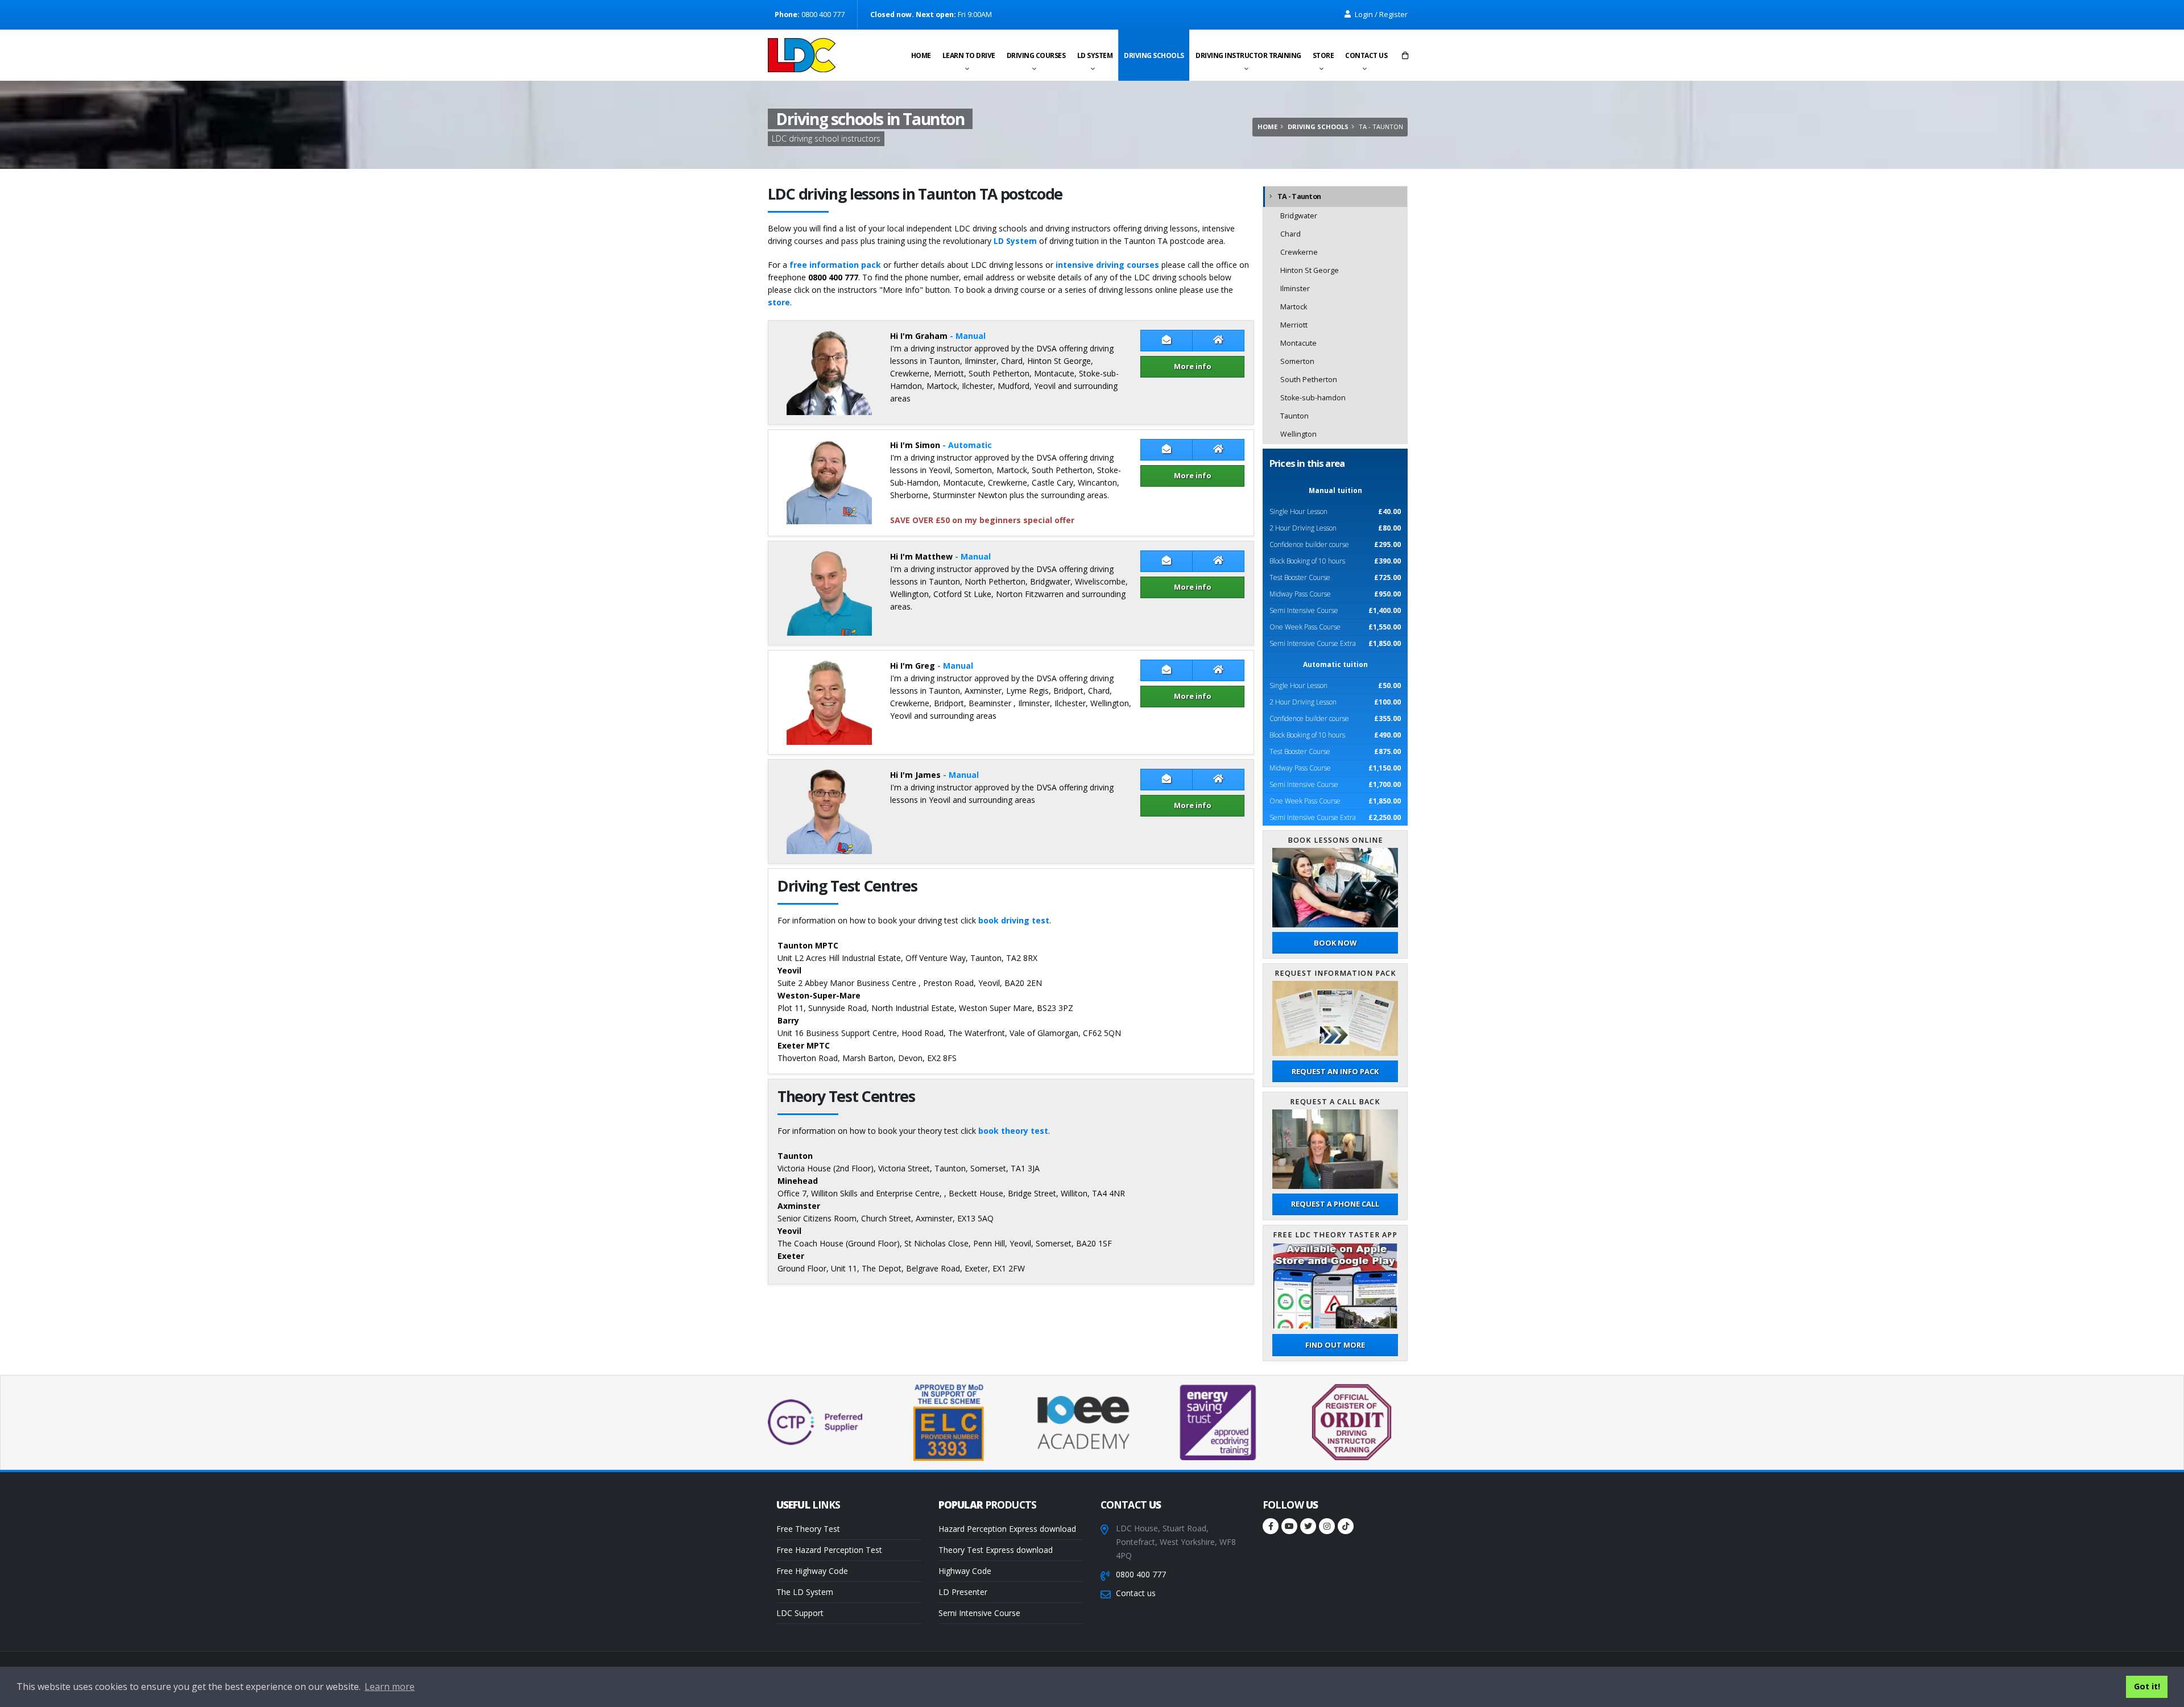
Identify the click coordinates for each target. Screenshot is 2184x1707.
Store (1323, 55)
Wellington (1298, 434)
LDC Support (800, 1613)
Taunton (1294, 416)
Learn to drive (969, 55)
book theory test (1013, 1131)
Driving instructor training (1248, 55)
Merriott (1294, 325)
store (779, 302)
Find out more (1335, 1345)
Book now (1335, 943)
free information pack (835, 265)
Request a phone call (1335, 1204)
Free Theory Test (808, 1529)
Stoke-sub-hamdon (1313, 398)
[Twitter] (1308, 1526)
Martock (1294, 307)
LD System (1095, 55)
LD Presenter (963, 1592)
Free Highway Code (812, 1571)
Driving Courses (1036, 55)
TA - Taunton (1299, 196)
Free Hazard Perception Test (829, 1550)
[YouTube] (1289, 1526)
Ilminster (1295, 289)
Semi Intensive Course (979, 1613)
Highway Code (965, 1571)
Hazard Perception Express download (1007, 1529)
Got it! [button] (2147, 1686)
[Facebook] (1271, 1526)
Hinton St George (1310, 270)
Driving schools (1154, 55)
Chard (1290, 234)
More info (1193, 366)
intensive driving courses (1107, 265)
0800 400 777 (1141, 1574)
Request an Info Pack (1335, 1071)
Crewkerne (1299, 252)
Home (921, 55)
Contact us (1366, 55)
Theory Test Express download (996, 1550)
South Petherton (1309, 380)
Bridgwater (1299, 216)
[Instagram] (1327, 1526)
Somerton (1297, 361)
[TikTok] (1346, 1526)
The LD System (805, 1592)
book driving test (1014, 920)
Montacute (1298, 343)
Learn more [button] (390, 1687)
